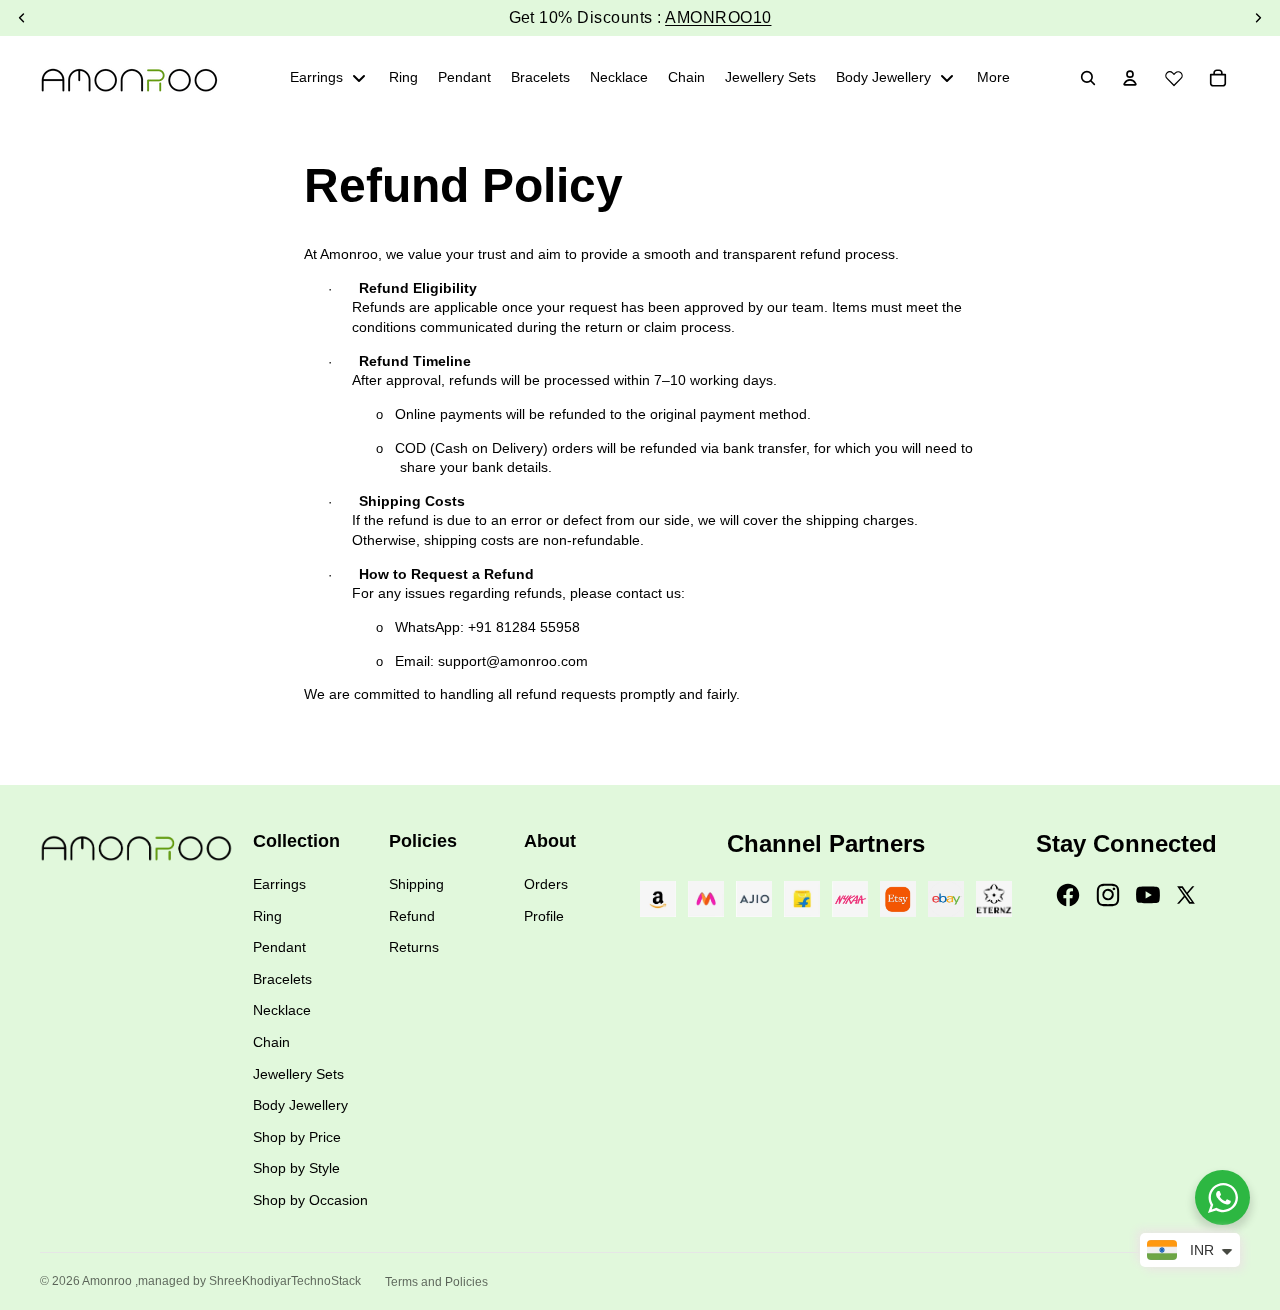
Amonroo (107, 1281)
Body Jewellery (300, 1105)
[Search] (1088, 78)
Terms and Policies (436, 1282)
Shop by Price (297, 1137)
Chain (271, 1042)
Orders (546, 884)
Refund (412, 916)
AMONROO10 (718, 17)
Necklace (282, 1010)
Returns (414, 947)
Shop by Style (296, 1168)
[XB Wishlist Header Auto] (1174, 75)
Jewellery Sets (298, 1074)
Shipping (416, 884)
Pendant (279, 947)
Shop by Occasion (310, 1200)
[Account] (1130, 78)
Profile (544, 916)
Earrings (279, 884)
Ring (267, 916)
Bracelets (282, 979)
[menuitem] (993, 78)
